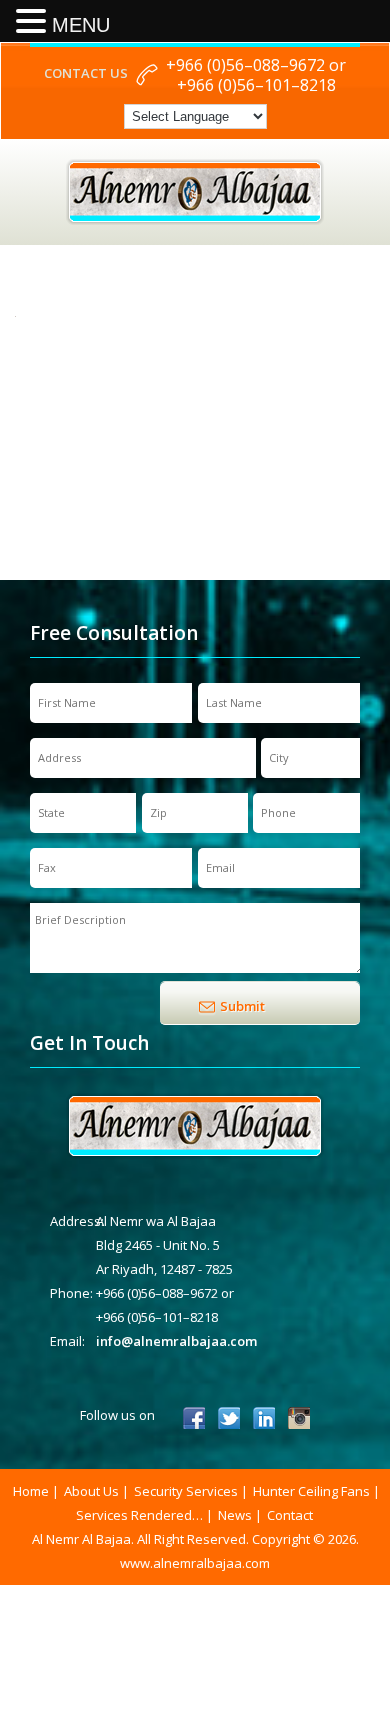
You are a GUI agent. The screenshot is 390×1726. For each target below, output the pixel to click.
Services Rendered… (139, 1515)
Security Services (186, 1491)
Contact (290, 1515)
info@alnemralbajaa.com (176, 1341)
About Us (91, 1491)
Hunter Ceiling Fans (311, 1491)
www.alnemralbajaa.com (195, 1563)
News (235, 1515)
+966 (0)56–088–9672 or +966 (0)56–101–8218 (256, 75)
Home (31, 1491)
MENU (81, 25)
